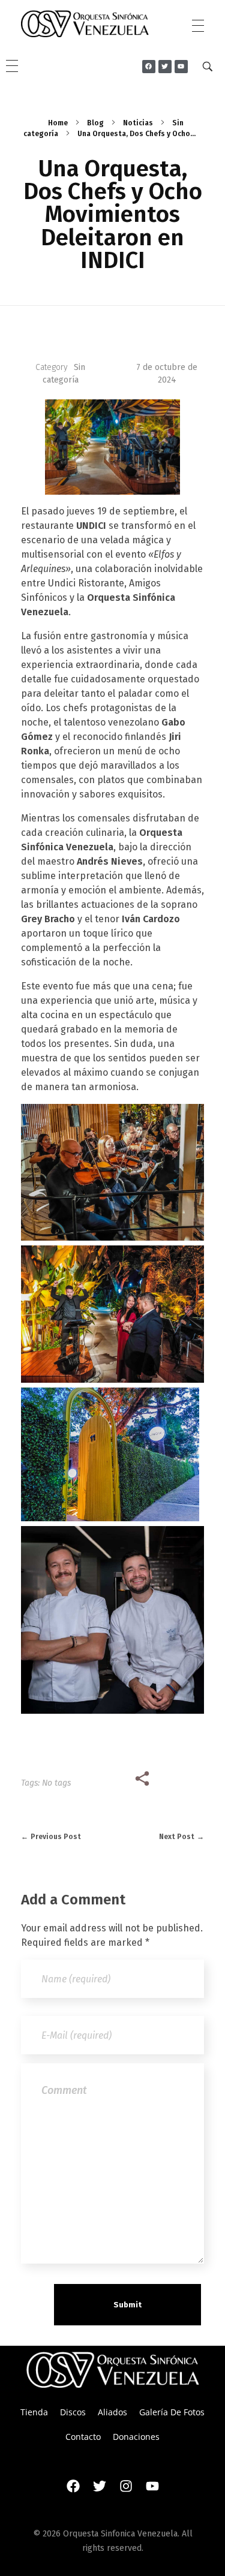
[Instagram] (126, 2486)
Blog (95, 123)
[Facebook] (73, 2486)
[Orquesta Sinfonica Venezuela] (85, 24)
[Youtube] (152, 2486)
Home (58, 123)
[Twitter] (100, 2486)
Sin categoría (64, 374)
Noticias (138, 123)
